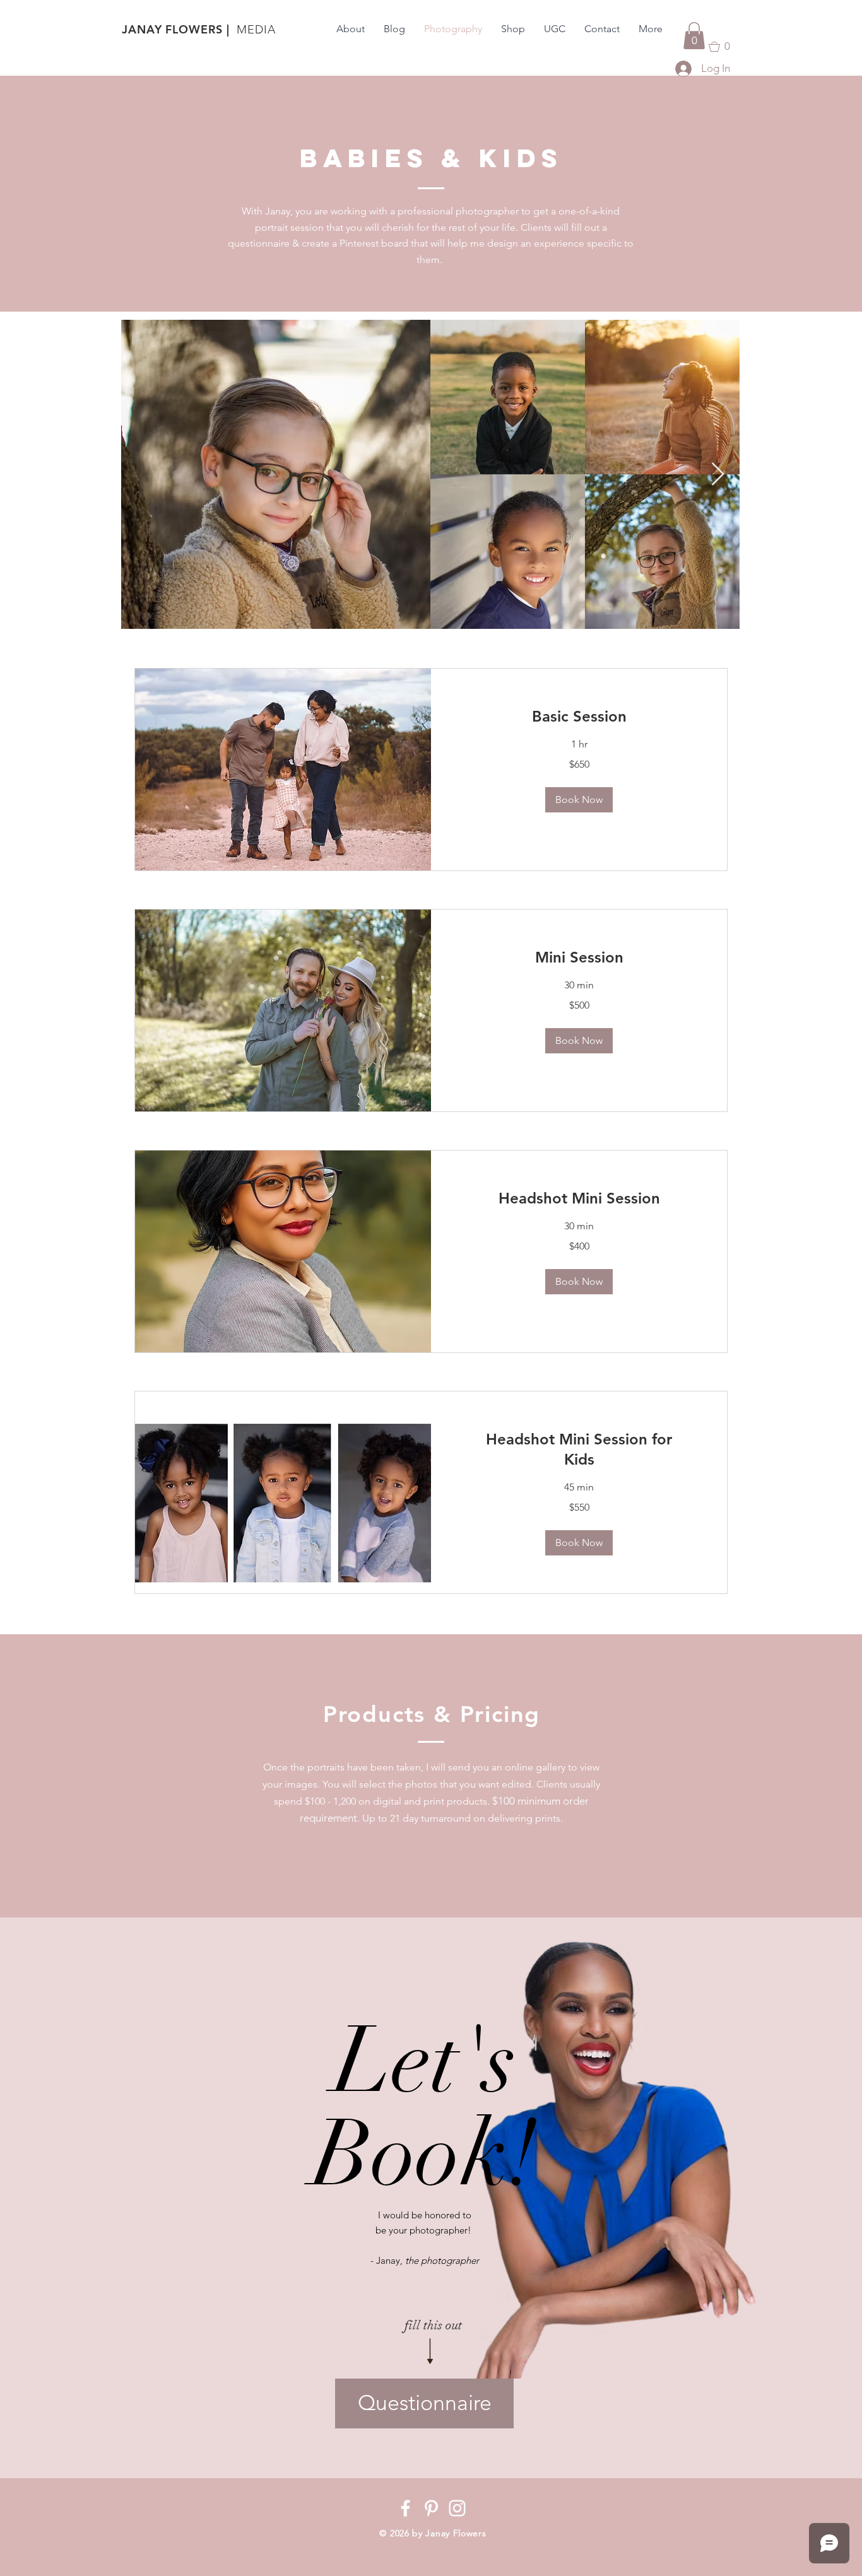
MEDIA (256, 30)
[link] (579, 717)
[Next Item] (718, 475)
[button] (694, 36)
